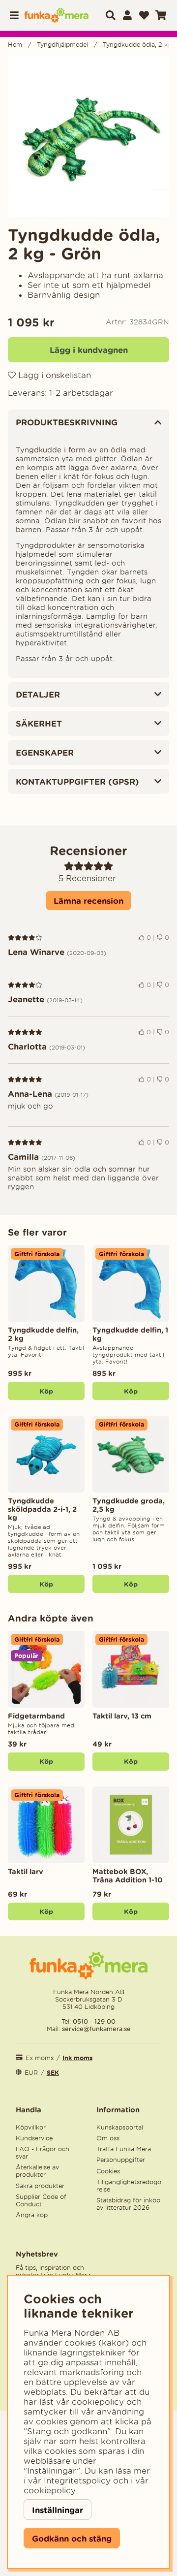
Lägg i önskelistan (53, 375)
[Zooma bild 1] (88, 136)
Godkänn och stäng (72, 2538)
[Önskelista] (144, 15)
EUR (31, 2073)
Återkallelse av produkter (37, 2171)
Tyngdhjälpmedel (62, 45)
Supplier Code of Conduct (41, 2200)
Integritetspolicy (77, 2481)
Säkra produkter (40, 2186)
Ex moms (40, 2058)
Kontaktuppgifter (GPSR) (77, 781)
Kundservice (34, 2138)
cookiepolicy (49, 2490)
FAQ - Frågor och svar (43, 2153)
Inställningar (58, 2510)
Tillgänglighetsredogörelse (129, 2186)
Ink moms (77, 2058)
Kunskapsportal (120, 2127)
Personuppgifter (121, 2160)
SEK (53, 2073)
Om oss (108, 2138)
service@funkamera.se (95, 2029)
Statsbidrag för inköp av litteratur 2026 (128, 2204)
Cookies (108, 2171)
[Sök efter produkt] (111, 15)
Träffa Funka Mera (124, 2149)
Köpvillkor (31, 2127)
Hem (15, 45)
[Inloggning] (127, 15)
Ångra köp (32, 2215)
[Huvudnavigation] (16, 15)
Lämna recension (88, 901)
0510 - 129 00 (94, 2021)
